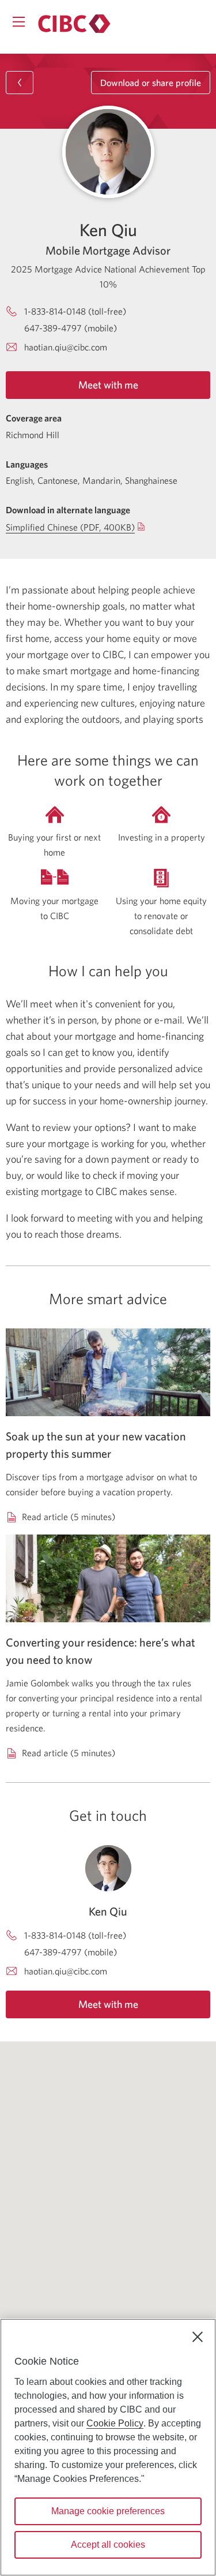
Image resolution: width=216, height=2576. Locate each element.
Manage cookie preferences (108, 2511)
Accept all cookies (108, 2545)
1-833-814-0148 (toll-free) (75, 311)
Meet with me (108, 385)
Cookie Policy (115, 2423)
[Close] (198, 2337)
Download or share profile (151, 83)
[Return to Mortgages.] (74, 24)
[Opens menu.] (19, 22)
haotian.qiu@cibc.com (66, 347)
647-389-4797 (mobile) (71, 328)
